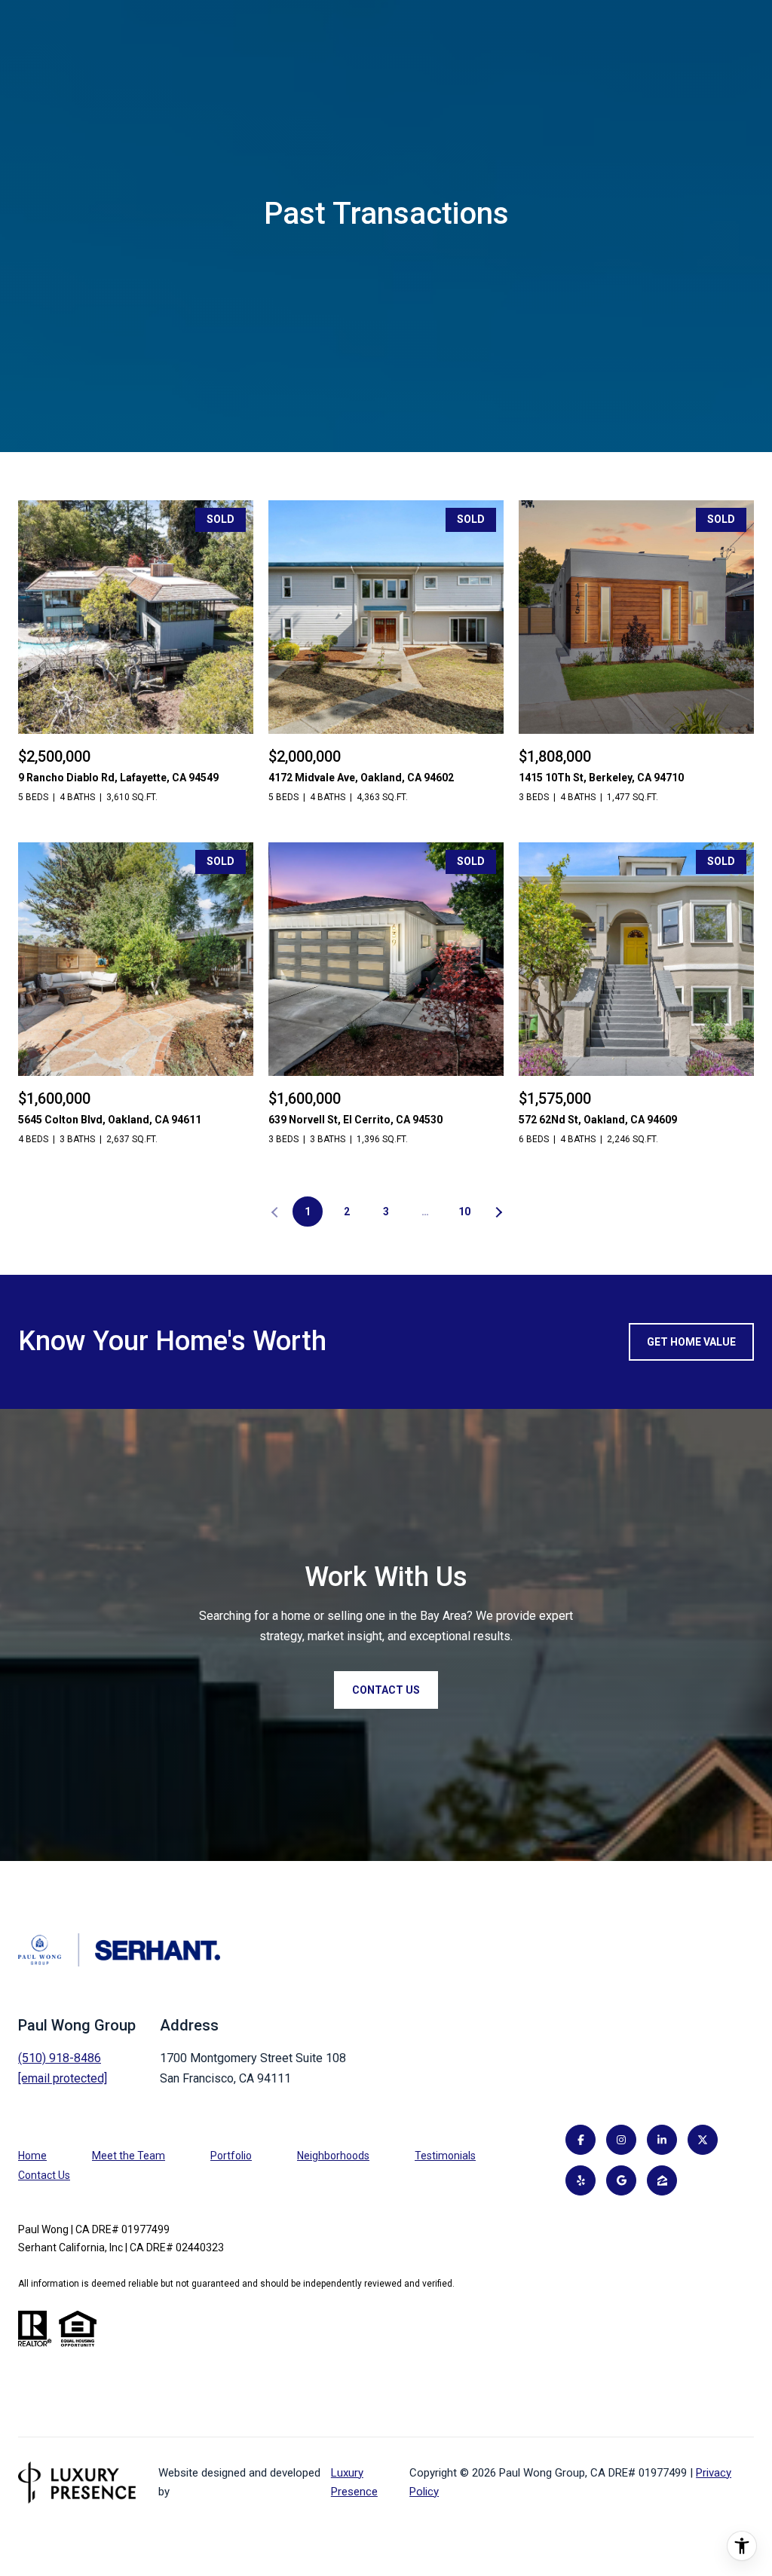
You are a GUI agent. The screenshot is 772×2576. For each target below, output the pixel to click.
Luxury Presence (354, 2482)
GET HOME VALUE (691, 1342)
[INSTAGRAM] (621, 2140)
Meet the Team (129, 2156)
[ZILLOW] (662, 2180)
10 (464, 1212)
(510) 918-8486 (60, 2058)
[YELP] (581, 2180)
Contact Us (44, 2175)
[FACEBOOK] (581, 2140)
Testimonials (445, 2156)
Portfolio (231, 2156)
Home (32, 2156)
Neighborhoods (333, 2156)
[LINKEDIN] (662, 2140)
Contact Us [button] (386, 1690)
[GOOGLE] (621, 2180)
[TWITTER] (703, 2140)
